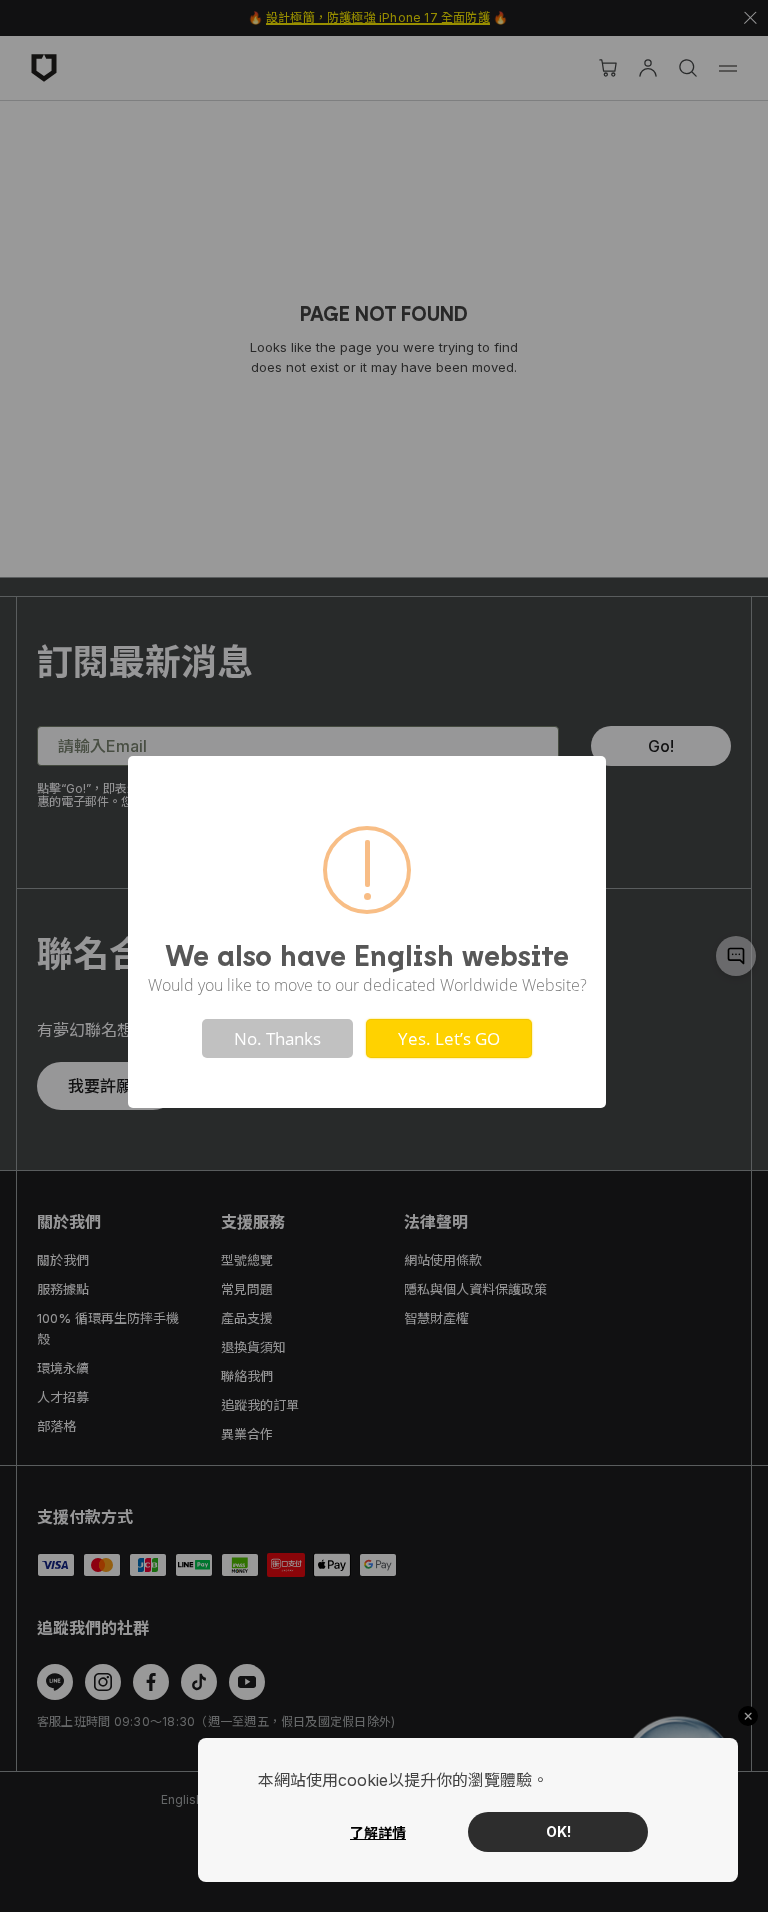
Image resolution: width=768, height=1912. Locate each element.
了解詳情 (378, 1832)
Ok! (558, 1831)
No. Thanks (277, 1038)
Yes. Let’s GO (449, 1038)
